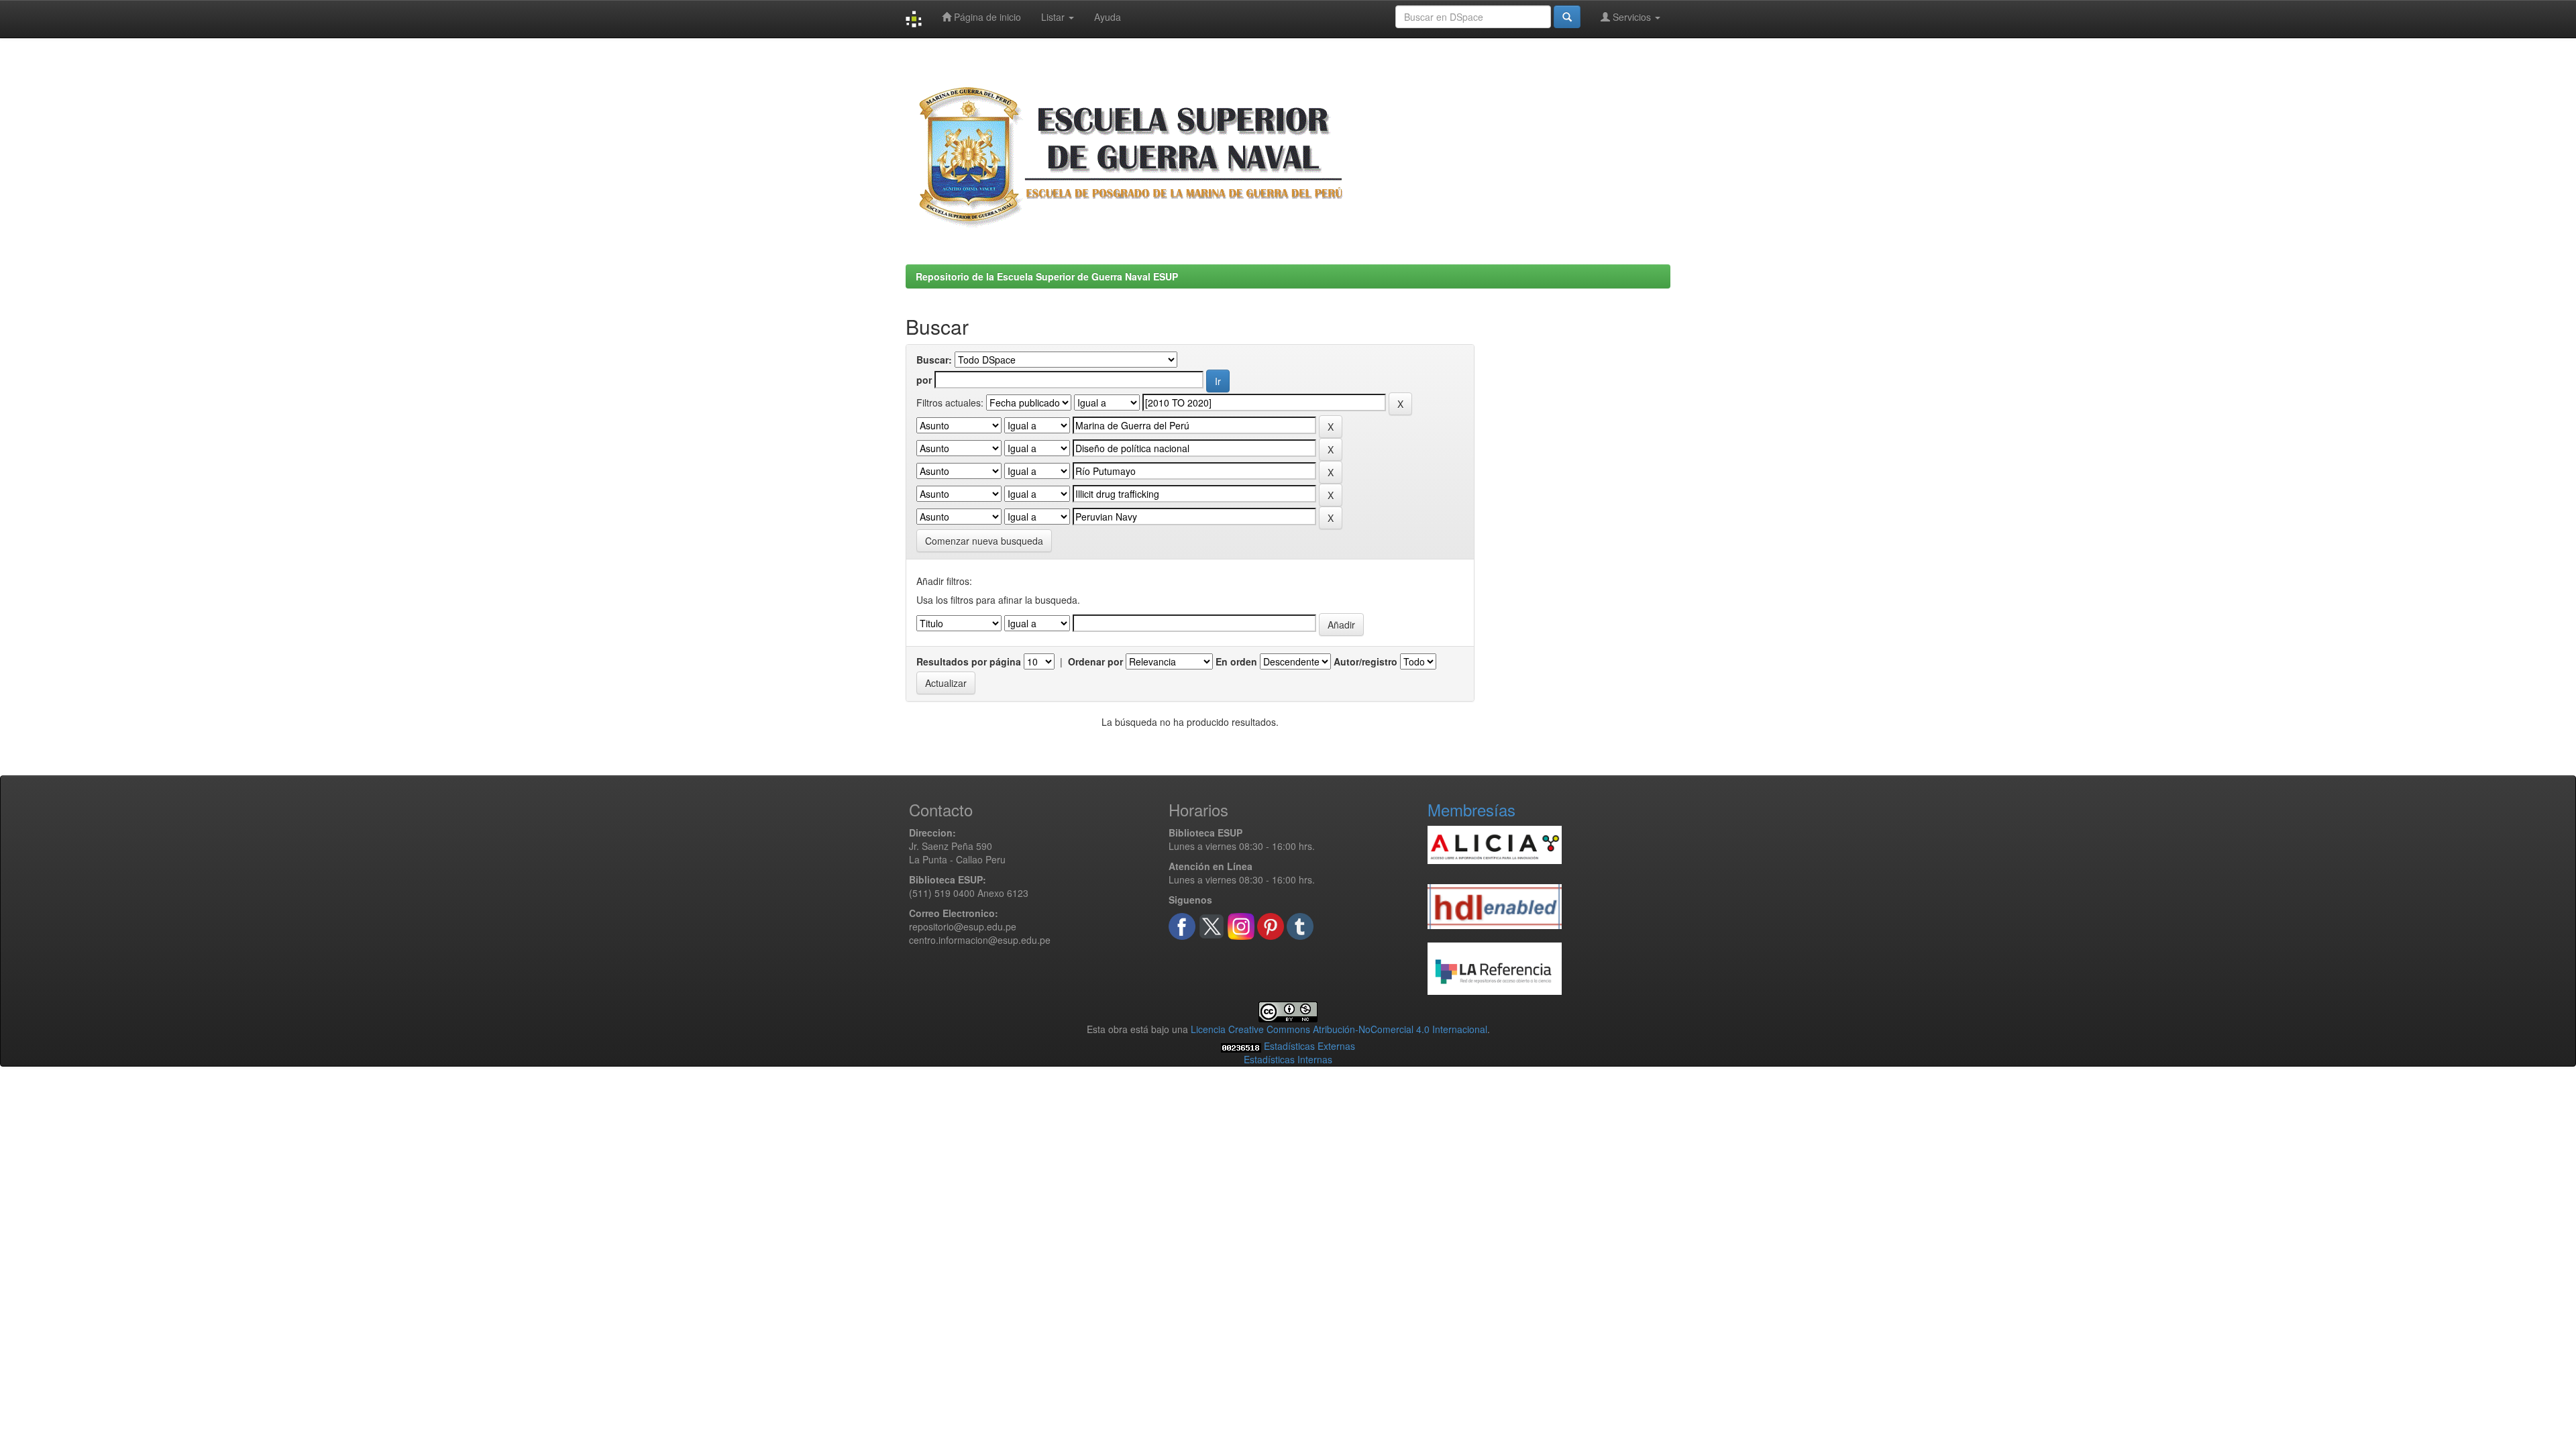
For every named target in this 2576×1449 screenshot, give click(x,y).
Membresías (1471, 809)
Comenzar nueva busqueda (984, 541)
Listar (1054, 17)
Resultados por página (969, 661)
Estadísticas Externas (1309, 1046)
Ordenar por (1095, 661)
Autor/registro (1365, 661)
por (924, 380)
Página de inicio (986, 17)
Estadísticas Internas (1288, 1059)
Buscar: (934, 360)
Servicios (1632, 17)
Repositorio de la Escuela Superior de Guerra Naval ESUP (1047, 276)
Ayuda (1108, 17)
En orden (1236, 661)
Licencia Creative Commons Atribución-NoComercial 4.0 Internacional (1339, 1029)
